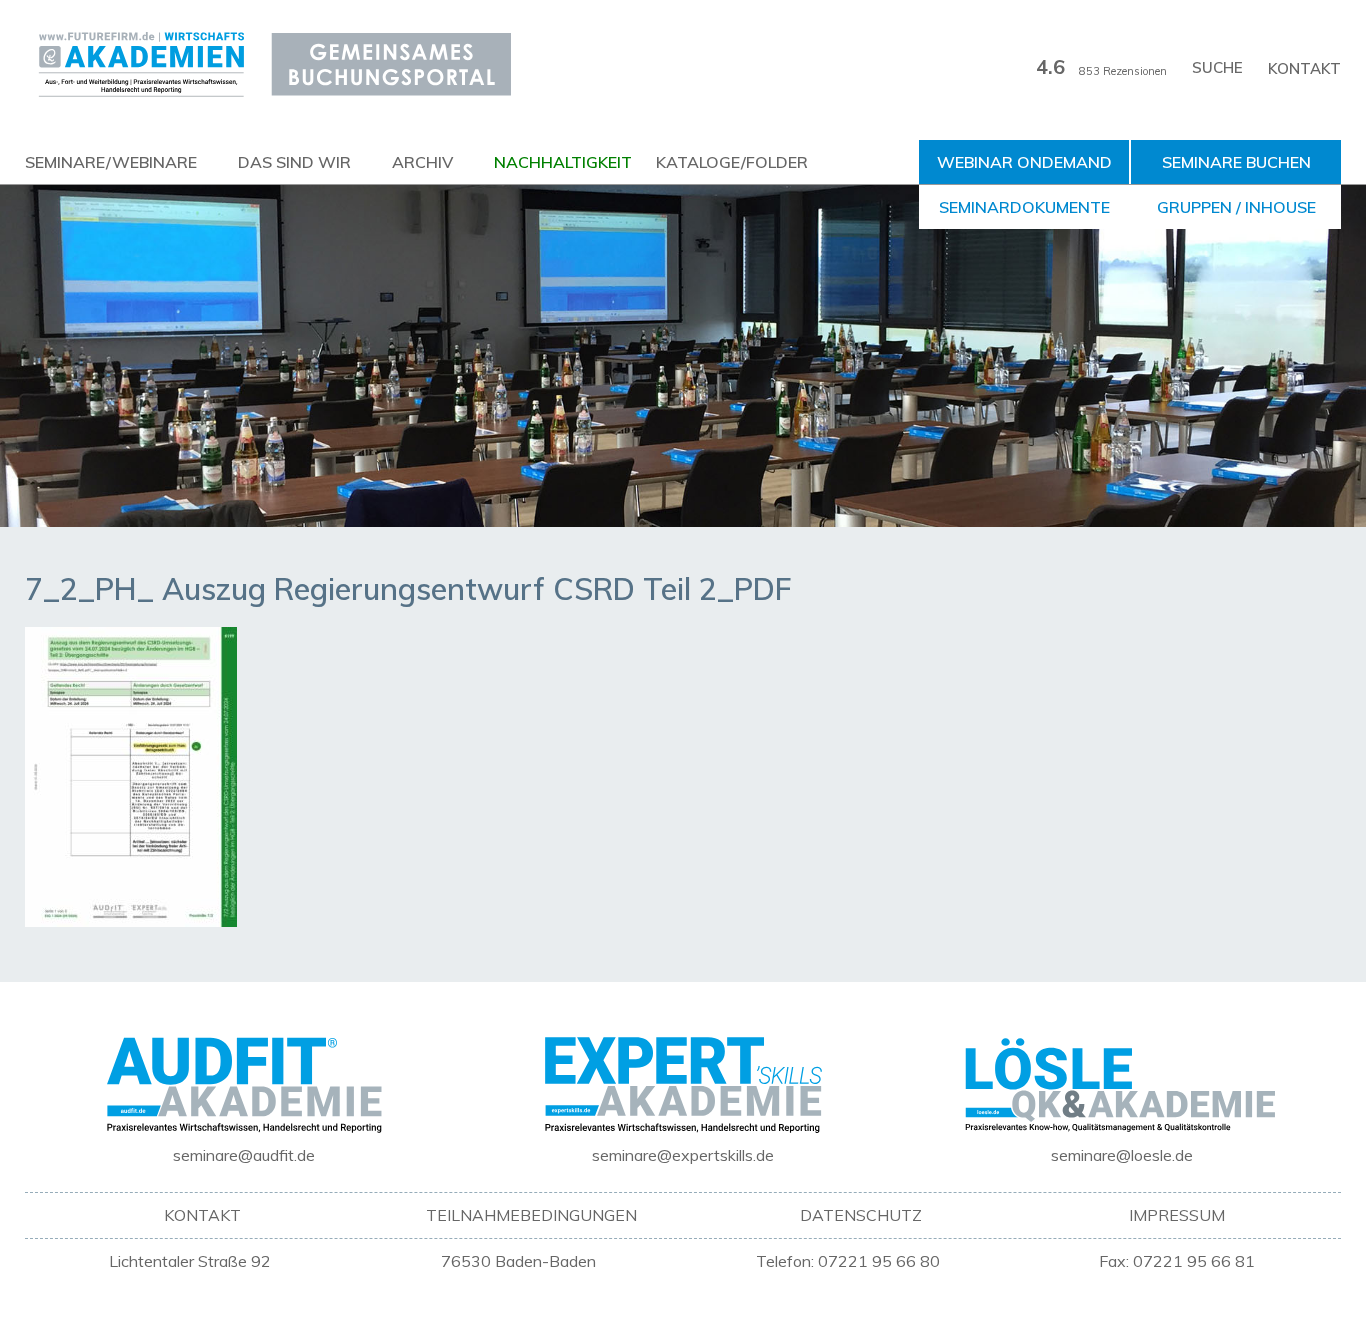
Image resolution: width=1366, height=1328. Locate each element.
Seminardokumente (1024, 207)
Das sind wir (294, 162)
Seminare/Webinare (111, 162)
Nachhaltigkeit (563, 162)
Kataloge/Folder (732, 162)
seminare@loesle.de (1122, 1155)
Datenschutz (861, 1215)
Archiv (422, 162)
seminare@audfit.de (244, 1155)
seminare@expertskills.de (683, 1155)
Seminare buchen (1236, 162)
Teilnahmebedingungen (531, 1215)
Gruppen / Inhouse (1236, 207)
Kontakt (1304, 68)
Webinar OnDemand (1024, 162)
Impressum (1177, 1215)
